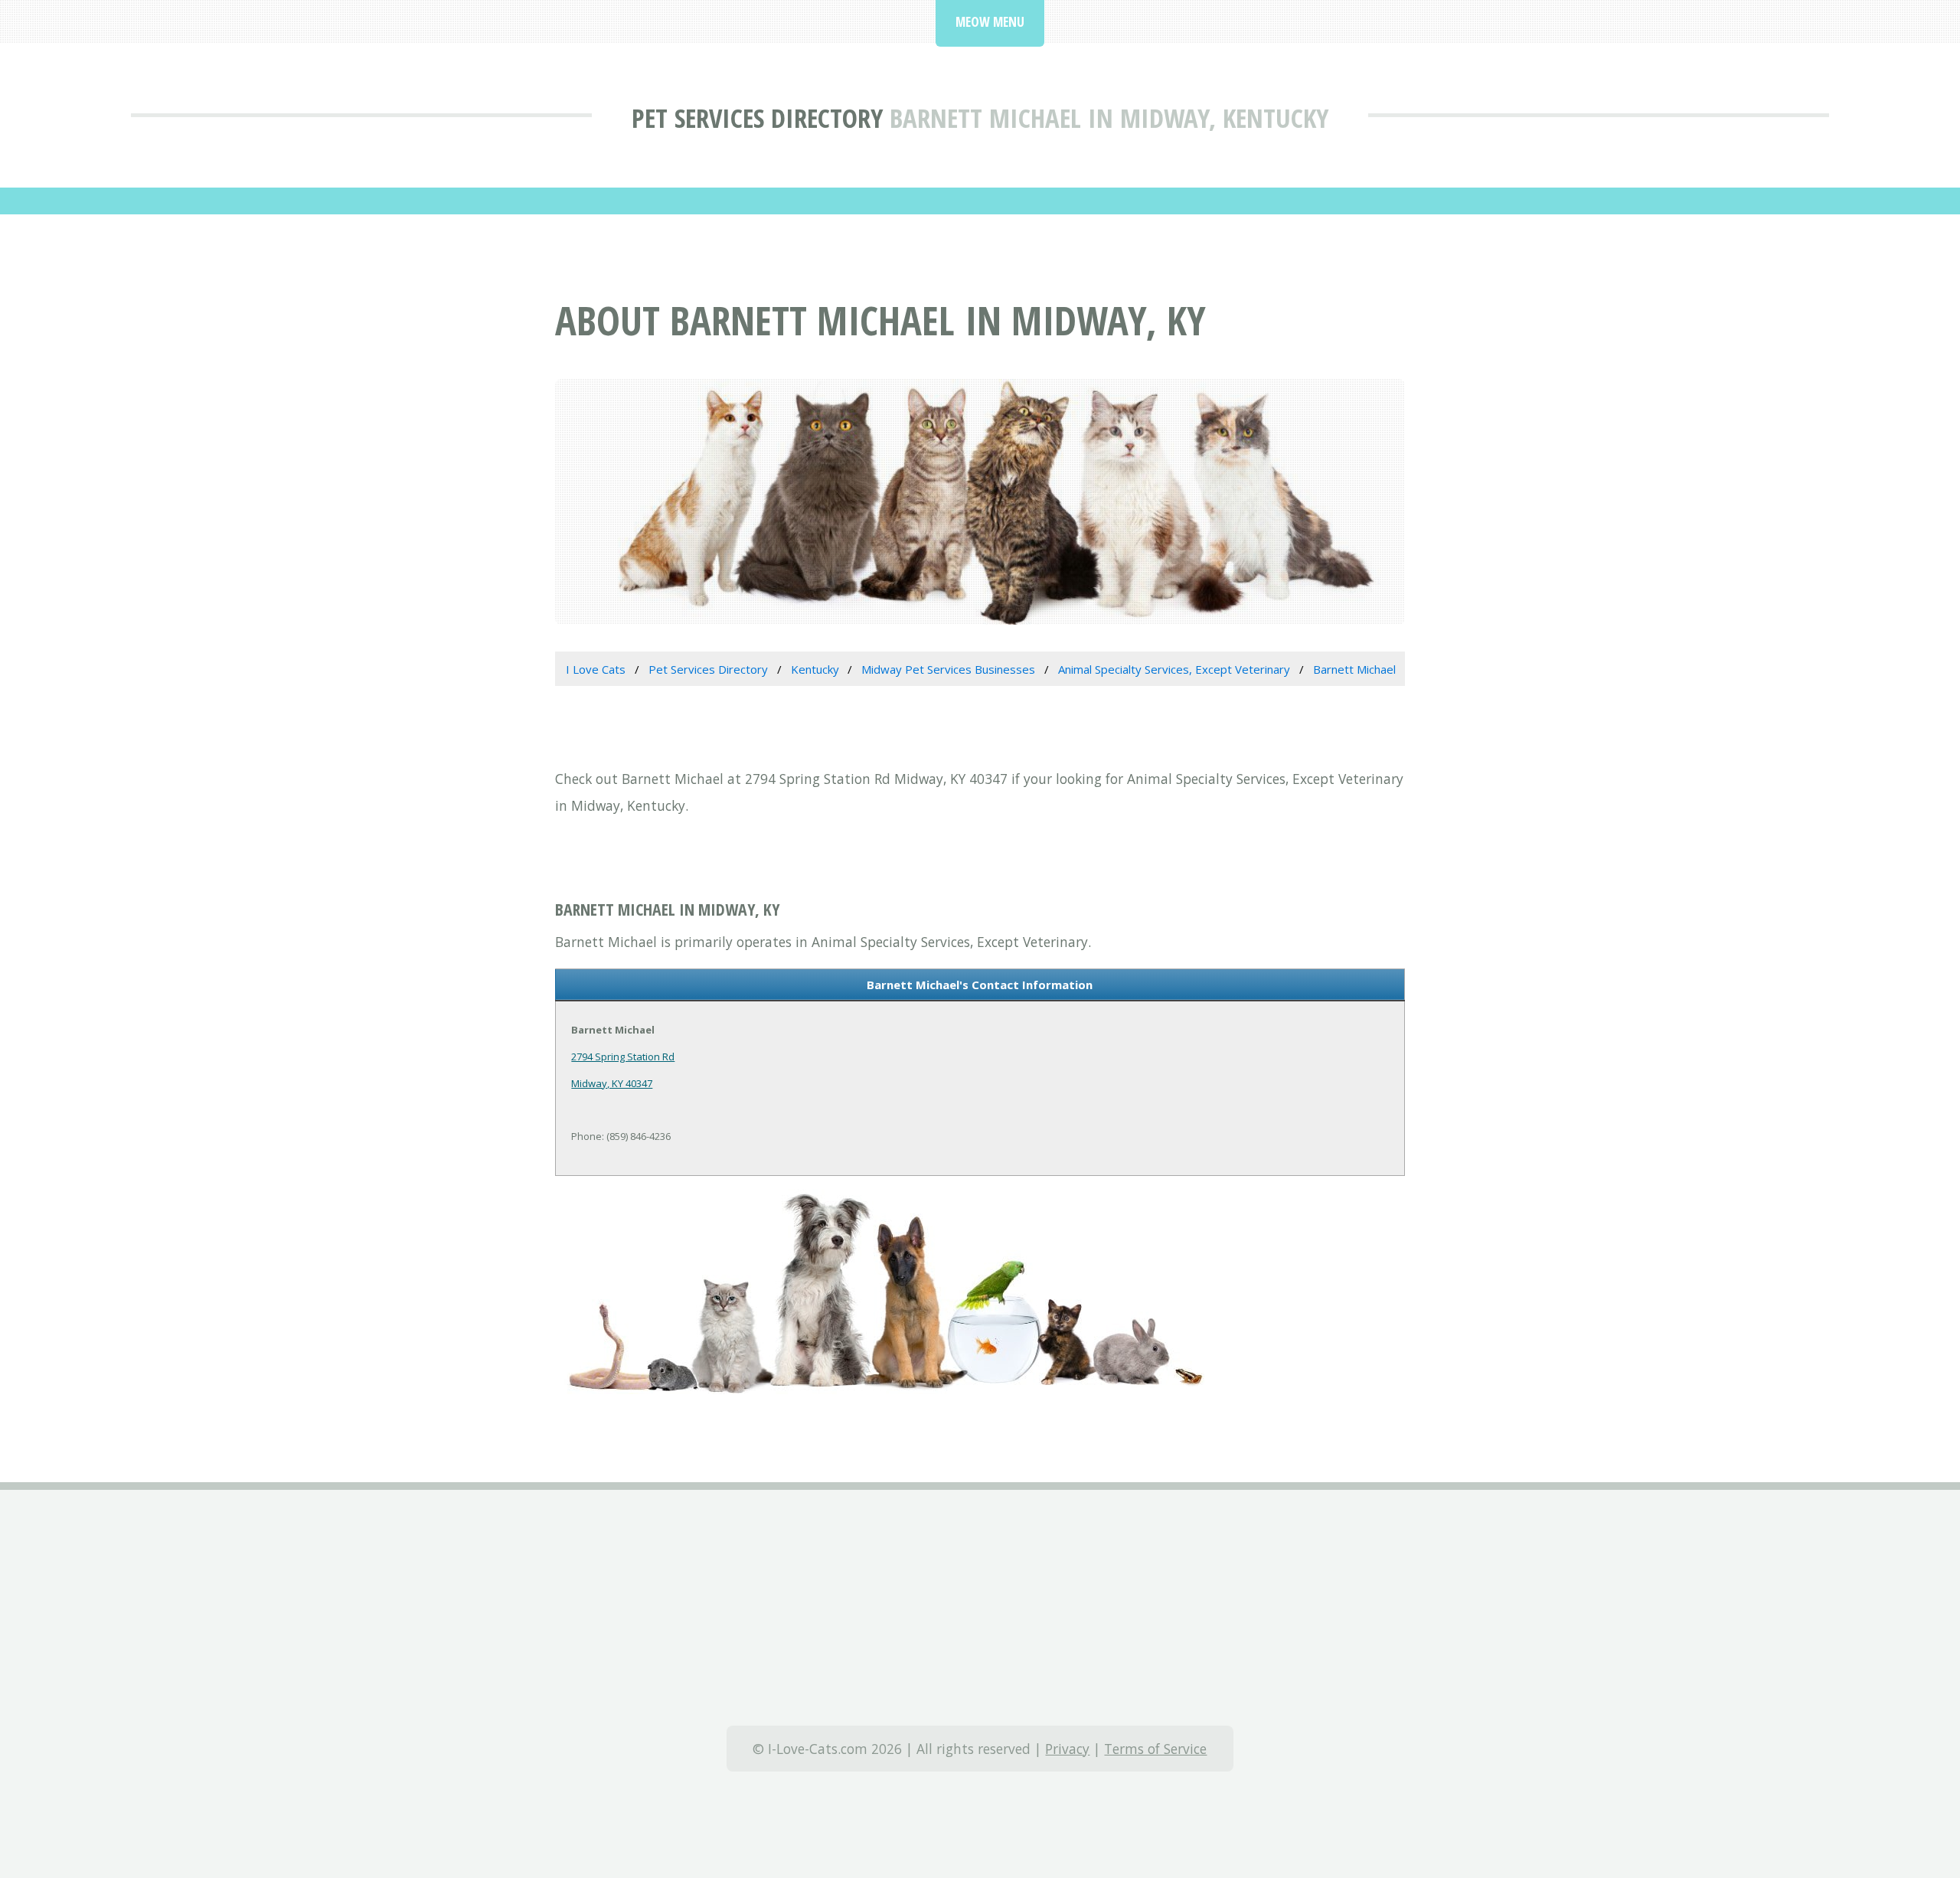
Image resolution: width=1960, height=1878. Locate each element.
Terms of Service (1155, 1749)
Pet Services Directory (757, 118)
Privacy (1067, 1749)
